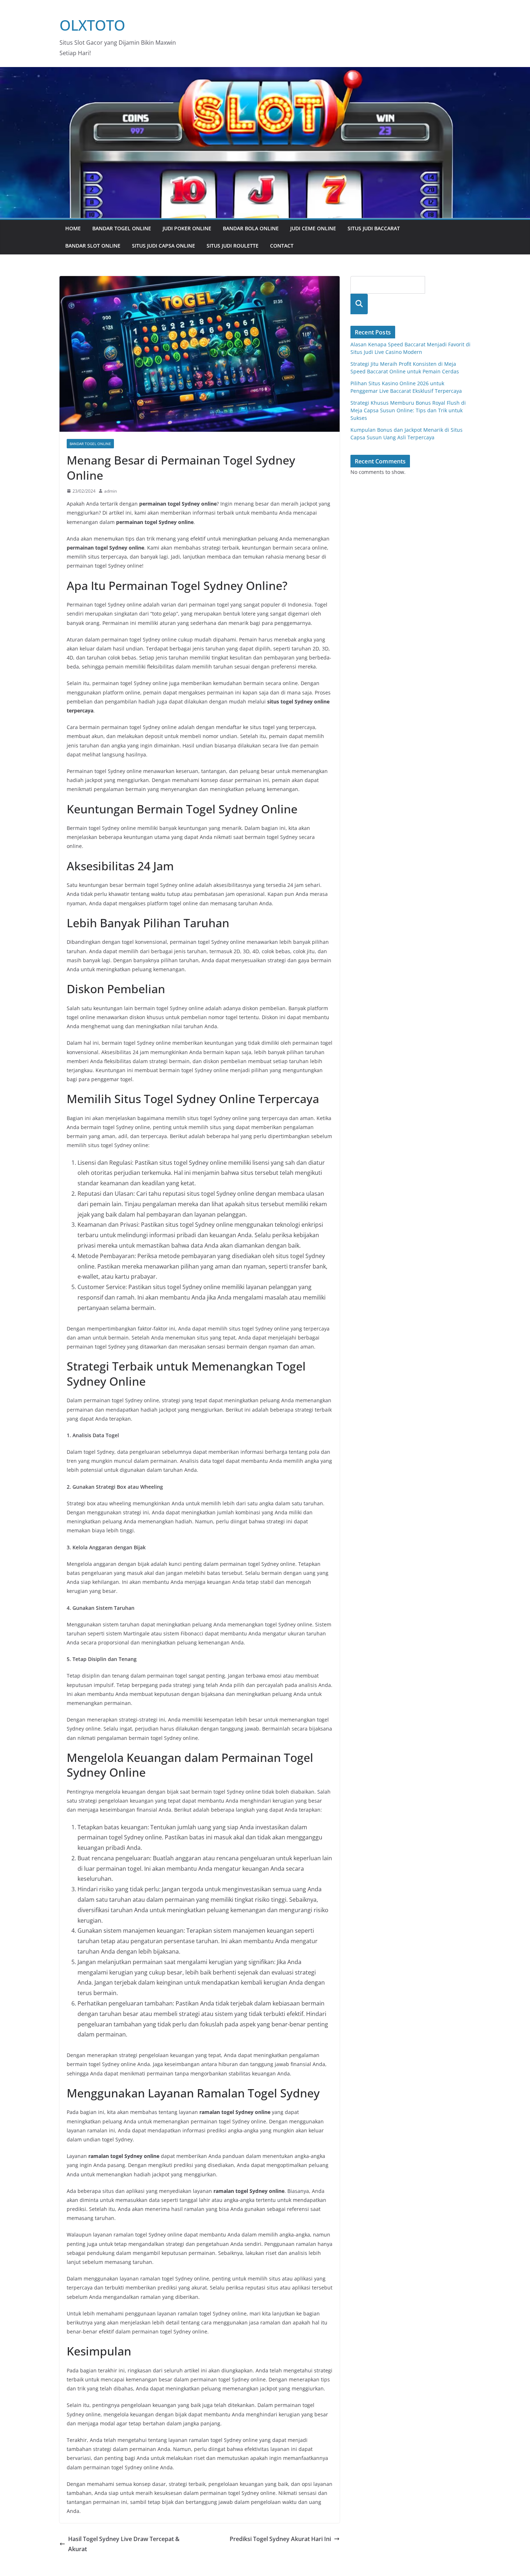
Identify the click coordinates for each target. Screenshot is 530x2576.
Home (73, 228)
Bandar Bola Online (251, 228)
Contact (282, 246)
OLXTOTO (92, 25)
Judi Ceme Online (313, 228)
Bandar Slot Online (93, 246)
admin (111, 491)
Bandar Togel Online (122, 228)
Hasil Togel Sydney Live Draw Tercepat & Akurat (124, 2544)
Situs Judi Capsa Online (164, 246)
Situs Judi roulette (233, 246)
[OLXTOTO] (265, 72)
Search (359, 304)
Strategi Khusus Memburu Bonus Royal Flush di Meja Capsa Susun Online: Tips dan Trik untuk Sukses (408, 410)
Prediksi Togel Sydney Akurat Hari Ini (280, 2539)
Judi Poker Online (187, 228)
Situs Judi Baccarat (374, 228)
